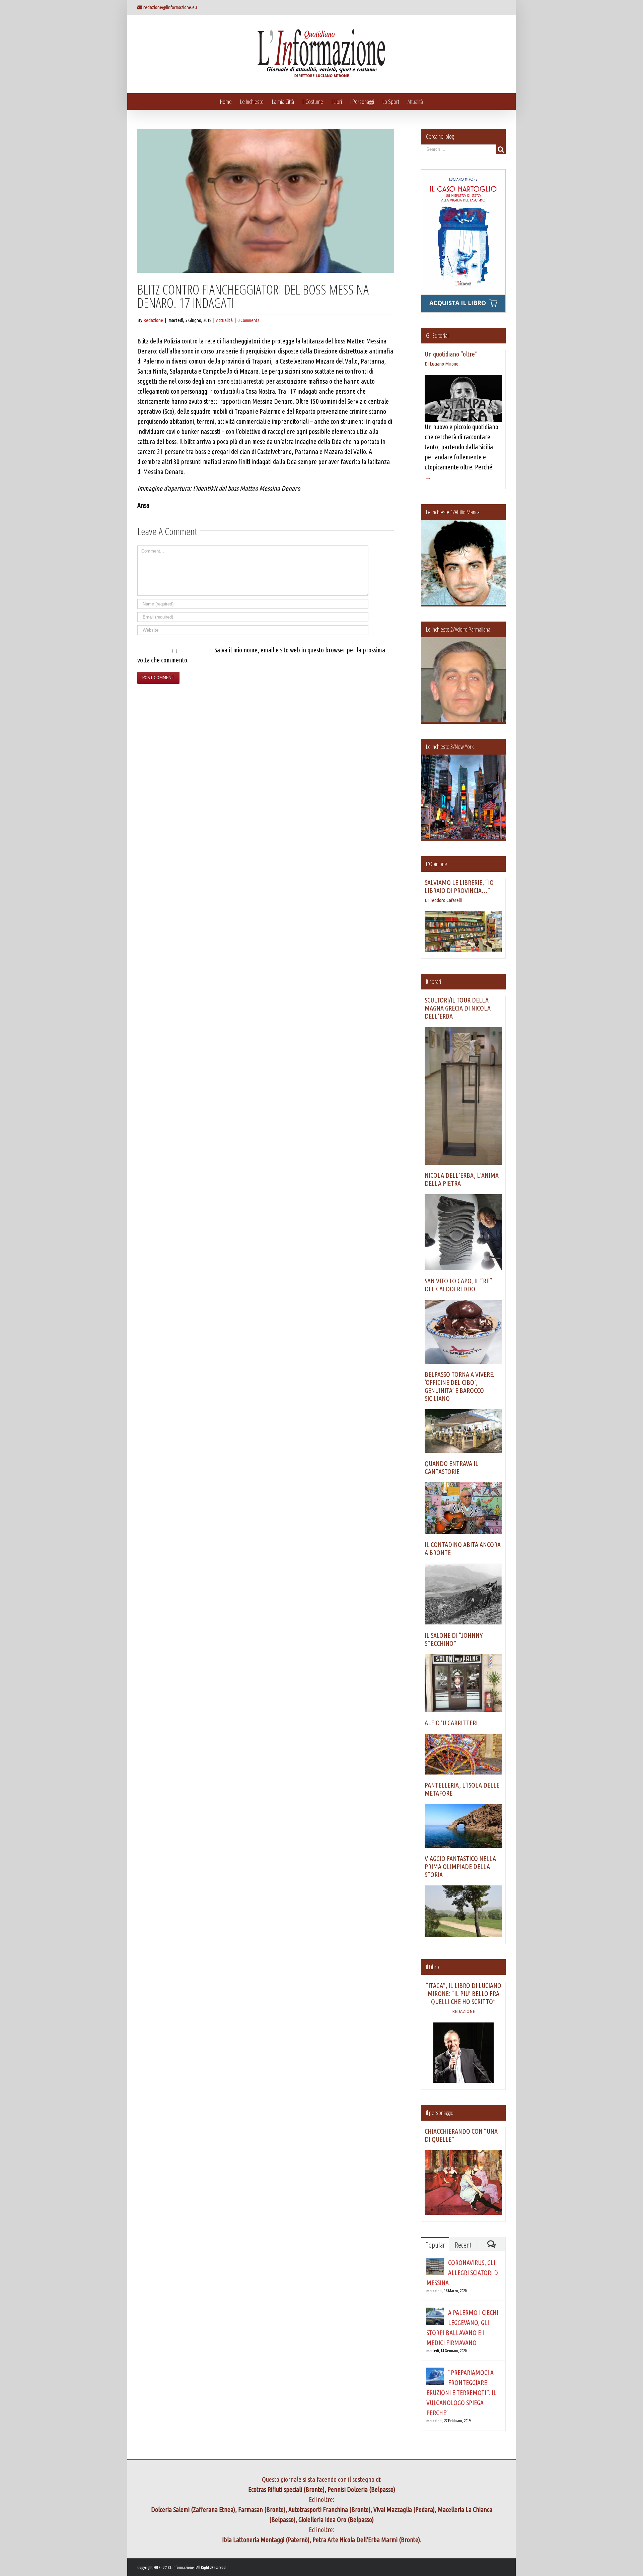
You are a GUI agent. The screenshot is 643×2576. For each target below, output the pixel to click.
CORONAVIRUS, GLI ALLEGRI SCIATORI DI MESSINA (463, 2273)
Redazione (153, 320)
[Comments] (491, 2244)
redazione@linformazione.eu (170, 7)
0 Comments (248, 320)
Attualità (224, 320)
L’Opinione (437, 864)
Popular (435, 2245)
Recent (463, 2245)
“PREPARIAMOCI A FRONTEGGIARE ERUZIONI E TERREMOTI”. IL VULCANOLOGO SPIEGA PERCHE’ (461, 2393)
